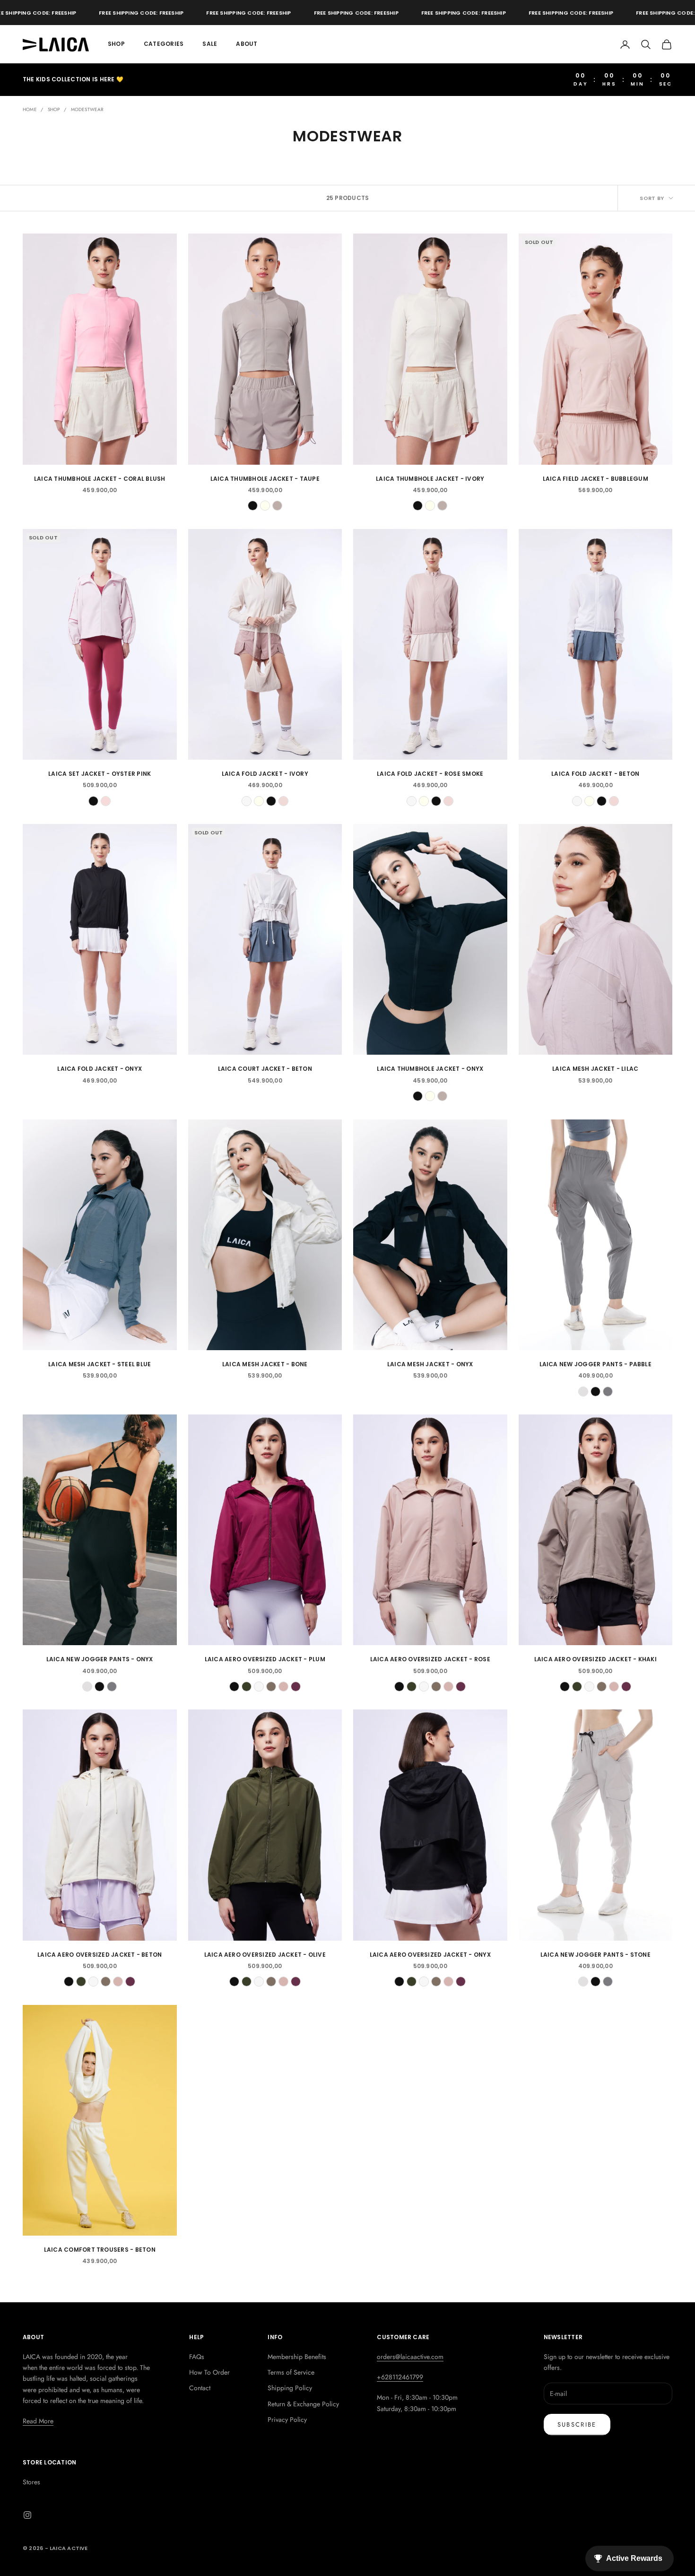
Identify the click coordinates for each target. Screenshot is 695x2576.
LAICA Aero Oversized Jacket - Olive (265, 1955)
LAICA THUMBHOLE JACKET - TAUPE (265, 479)
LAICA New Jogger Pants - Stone (595, 1955)
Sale (210, 44)
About (247, 44)
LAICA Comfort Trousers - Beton (100, 2250)
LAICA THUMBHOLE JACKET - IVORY (430, 479)
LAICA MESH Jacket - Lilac (595, 1069)
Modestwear (87, 109)
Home (30, 109)
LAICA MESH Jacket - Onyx (430, 1364)
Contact (200, 2388)
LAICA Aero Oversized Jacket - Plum (265, 1659)
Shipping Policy (290, 2388)
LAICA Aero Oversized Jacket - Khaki (595, 1659)
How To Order (209, 2372)
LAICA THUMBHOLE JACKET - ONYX (430, 1069)
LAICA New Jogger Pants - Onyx (100, 1659)
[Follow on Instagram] (27, 2515)
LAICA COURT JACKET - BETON (265, 1069)
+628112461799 (400, 2377)
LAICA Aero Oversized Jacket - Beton (100, 1955)
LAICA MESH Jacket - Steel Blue (100, 1364)
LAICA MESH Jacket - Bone (265, 1364)
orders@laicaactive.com (410, 2357)
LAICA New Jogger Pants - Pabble (595, 1364)
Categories (164, 44)
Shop (116, 44)
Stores (31, 2482)
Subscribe (577, 2424)
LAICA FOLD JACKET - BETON (595, 774)
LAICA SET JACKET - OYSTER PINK (100, 774)
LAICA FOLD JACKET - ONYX (100, 1069)
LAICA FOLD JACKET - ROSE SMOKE (430, 774)
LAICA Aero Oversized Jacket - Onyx (430, 1955)
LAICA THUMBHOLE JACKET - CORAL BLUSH (100, 479)
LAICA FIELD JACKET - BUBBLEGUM (595, 479)
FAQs (197, 2357)
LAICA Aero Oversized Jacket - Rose (430, 1659)
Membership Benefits (297, 2357)
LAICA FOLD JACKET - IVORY (265, 774)
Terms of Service (291, 2372)
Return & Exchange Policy (303, 2404)
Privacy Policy (287, 2420)
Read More (38, 2421)
